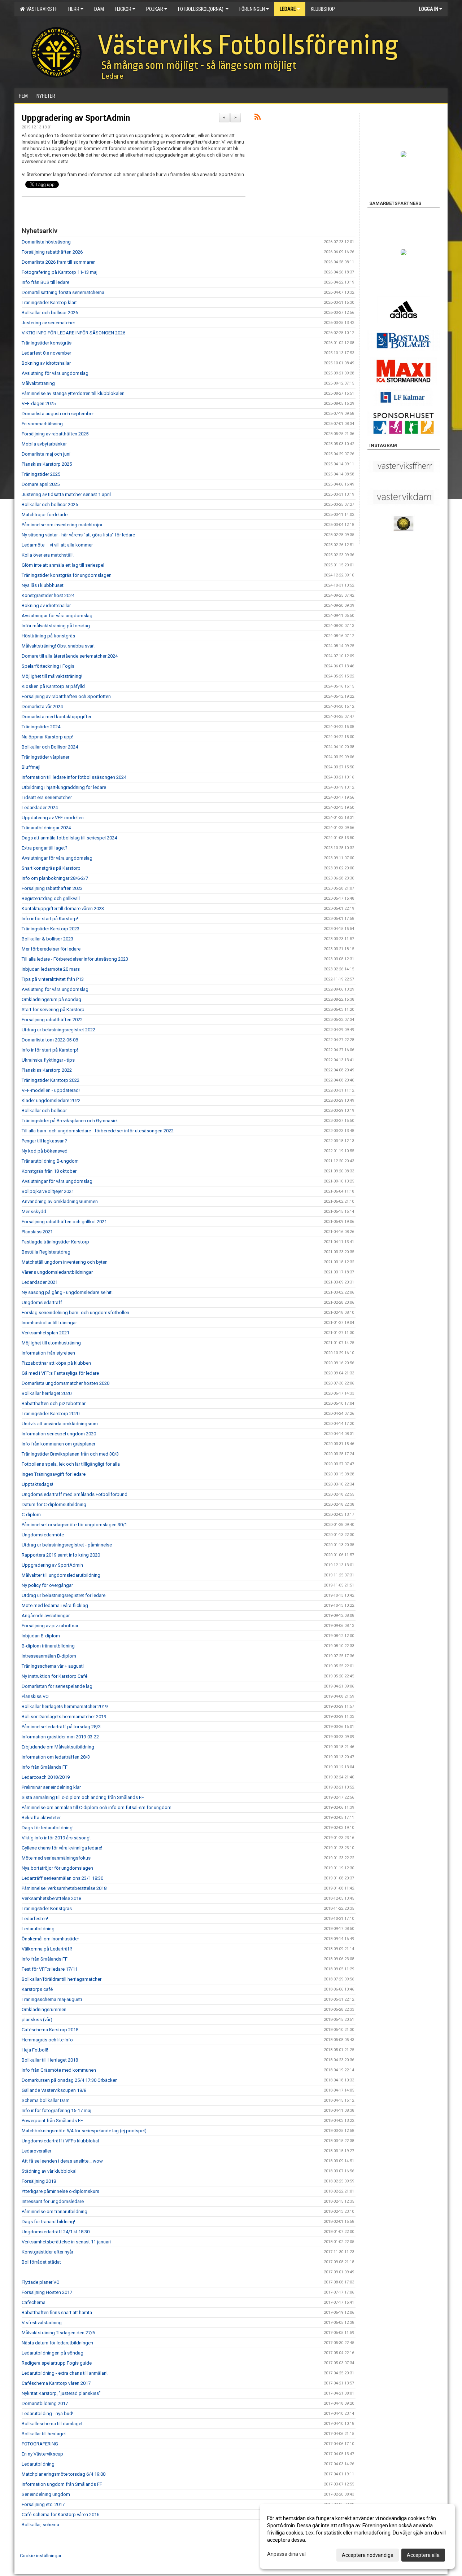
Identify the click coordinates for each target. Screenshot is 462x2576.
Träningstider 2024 (41, 727)
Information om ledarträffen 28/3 (56, 1757)
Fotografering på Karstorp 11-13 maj (60, 272)
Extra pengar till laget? (45, 848)
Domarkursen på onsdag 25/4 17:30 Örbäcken (70, 2080)
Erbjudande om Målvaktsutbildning (58, 1747)
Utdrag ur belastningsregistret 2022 (58, 1030)
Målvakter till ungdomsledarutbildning (61, 1575)
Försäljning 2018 (39, 2181)
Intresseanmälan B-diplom (49, 1656)
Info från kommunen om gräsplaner (58, 1444)
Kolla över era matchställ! (48, 555)
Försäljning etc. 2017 (43, 2504)
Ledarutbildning (38, 1929)
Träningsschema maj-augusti (52, 1999)
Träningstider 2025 (41, 474)
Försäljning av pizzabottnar (50, 1626)
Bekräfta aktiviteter (41, 1818)
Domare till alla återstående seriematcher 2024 (70, 656)
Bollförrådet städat (41, 2262)
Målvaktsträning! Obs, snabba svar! (58, 646)
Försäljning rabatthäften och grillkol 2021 (64, 1222)
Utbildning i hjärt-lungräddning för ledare (64, 787)
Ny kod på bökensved (45, 1151)
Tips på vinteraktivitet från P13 (53, 979)
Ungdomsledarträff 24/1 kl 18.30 (56, 2232)
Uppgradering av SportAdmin (76, 118)
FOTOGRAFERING (40, 2444)
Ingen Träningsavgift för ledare (54, 1474)
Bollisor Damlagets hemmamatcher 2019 (64, 1717)
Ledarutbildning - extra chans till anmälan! (65, 2373)
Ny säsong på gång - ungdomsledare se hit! (67, 1292)
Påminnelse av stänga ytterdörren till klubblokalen (73, 393)
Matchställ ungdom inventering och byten (65, 1262)
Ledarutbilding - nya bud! (47, 2413)
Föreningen (252, 9)
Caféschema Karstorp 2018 (50, 2030)
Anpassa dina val (286, 2554)
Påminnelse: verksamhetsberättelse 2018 (64, 1888)
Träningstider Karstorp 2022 (51, 1080)
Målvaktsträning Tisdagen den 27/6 (58, 2333)
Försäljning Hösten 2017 (47, 2292)
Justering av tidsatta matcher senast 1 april (66, 494)
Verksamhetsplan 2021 (45, 1333)
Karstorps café (37, 1989)
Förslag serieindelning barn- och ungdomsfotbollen (75, 1313)
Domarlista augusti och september (58, 414)
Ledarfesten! (35, 1919)
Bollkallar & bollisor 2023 (47, 939)
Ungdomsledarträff (42, 1302)
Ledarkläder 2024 (40, 808)
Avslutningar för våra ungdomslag (57, 616)
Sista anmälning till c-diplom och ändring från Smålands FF (83, 1797)
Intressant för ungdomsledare (53, 2201)
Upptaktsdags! (37, 1484)
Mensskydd (34, 1212)
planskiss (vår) (37, 2020)
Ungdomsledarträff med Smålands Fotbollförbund (75, 1494)
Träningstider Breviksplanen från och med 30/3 (70, 1454)
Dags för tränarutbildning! (48, 2222)
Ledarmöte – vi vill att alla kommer (57, 545)
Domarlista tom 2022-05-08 (50, 1040)
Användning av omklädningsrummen (60, 1201)
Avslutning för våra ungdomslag (55, 373)
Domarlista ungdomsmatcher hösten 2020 (66, 1383)
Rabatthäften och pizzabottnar (54, 1403)
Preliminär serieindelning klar (51, 1787)
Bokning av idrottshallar (46, 363)
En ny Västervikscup (42, 2454)
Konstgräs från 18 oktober (49, 1171)
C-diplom (31, 1515)
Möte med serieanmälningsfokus (56, 1858)
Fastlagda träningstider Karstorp (55, 1242)
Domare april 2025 (41, 484)
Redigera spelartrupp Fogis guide (57, 2363)
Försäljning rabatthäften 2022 (52, 1020)
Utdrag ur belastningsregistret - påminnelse (67, 1545)
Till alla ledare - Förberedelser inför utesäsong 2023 (75, 959)
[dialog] (357, 2536)
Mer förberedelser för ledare (51, 949)
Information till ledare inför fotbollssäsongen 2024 (74, 777)
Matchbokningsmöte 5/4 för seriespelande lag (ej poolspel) (84, 2131)
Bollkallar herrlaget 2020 (47, 1393)
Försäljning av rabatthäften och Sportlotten (66, 696)
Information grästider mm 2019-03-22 (60, 1737)
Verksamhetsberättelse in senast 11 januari (66, 2242)
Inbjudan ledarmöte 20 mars (51, 969)
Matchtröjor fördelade (45, 515)
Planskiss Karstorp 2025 (47, 464)
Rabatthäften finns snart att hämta (57, 2312)
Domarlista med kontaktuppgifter (56, 717)
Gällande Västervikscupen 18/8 (54, 2090)
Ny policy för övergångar (47, 1585)
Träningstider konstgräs (47, 343)
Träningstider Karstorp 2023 (51, 929)
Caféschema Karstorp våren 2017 (56, 2383)
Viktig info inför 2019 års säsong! (56, 1838)
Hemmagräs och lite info (47, 2040)
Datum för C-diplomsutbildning (54, 1504)
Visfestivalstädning (42, 2323)
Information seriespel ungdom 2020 (59, 1434)
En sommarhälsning (42, 424)
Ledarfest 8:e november (46, 353)
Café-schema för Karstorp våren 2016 (60, 2514)
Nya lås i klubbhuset (43, 585)
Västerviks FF (41, 9)
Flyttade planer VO (41, 2282)
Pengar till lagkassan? (44, 1141)
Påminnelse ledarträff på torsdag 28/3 (61, 1727)
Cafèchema (34, 2302)
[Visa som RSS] (258, 118)
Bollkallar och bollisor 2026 (50, 313)
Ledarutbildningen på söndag (53, 2353)
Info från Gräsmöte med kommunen (59, 2070)
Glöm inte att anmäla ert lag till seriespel (63, 565)
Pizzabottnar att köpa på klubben (56, 1363)
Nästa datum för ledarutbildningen (57, 2343)
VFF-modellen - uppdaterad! (51, 1090)
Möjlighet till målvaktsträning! (52, 676)
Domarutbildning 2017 (45, 2403)
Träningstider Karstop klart (49, 302)
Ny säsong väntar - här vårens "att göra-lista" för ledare (78, 535)
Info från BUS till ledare (45, 282)
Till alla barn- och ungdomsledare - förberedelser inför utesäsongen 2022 (98, 1131)
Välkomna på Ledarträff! (47, 1949)
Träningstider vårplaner (45, 757)
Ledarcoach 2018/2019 (46, 1777)
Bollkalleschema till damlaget (52, 2424)
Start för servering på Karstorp (53, 1010)
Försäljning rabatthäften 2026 (52, 252)
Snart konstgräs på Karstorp (51, 868)
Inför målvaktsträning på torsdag (56, 626)
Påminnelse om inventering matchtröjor (62, 525)
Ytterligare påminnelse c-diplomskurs (60, 2191)
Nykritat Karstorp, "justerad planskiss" (61, 2393)
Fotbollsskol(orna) (201, 9)
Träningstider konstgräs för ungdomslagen (67, 575)
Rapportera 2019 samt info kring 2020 (61, 1555)
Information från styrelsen (48, 1353)
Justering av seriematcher (48, 323)
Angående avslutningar (46, 1616)
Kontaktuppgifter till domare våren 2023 (63, 909)
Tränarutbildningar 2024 (46, 828)
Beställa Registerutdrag (46, 1252)
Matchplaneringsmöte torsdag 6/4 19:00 (64, 2474)
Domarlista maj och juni (46, 454)
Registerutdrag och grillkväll (51, 898)
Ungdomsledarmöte (43, 1535)
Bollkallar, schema (40, 2525)
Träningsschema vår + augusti (53, 1666)
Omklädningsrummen (44, 2009)
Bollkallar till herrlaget (44, 2434)
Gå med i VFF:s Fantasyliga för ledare (60, 1373)
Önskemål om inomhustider (50, 1939)
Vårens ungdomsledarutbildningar (57, 1272)
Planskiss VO (35, 1696)
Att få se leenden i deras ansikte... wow (62, 2161)
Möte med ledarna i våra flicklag (55, 1605)
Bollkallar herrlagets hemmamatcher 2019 (65, 1706)
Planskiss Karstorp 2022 (47, 1070)
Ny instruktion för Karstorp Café (55, 1676)
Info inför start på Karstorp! (50, 919)
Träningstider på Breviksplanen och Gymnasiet (70, 1121)
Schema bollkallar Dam (46, 2100)
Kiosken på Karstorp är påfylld (53, 686)
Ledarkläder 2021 (40, 1282)
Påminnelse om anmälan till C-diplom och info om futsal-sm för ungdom (97, 1807)
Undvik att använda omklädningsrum (60, 1424)
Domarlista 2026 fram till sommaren (59, 262)
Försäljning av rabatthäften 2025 (55, 434)
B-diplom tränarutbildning (48, 1646)
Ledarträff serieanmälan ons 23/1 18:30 (62, 1878)
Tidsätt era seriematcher (47, 797)
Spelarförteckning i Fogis (48, 666)
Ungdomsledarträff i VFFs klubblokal (60, 2141)
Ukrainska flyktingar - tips (48, 1060)
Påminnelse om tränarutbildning (55, 2211)
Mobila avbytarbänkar (44, 444)
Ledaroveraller (36, 2151)
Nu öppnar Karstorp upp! (47, 737)
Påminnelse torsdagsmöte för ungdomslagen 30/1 (74, 1525)
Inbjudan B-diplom (41, 1636)
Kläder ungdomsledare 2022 (51, 1100)
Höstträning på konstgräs (48, 636)
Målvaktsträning (38, 383)
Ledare (288, 9)
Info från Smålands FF (45, 1767)
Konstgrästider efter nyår (47, 2252)
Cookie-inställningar (41, 2556)
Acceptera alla (423, 2555)
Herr (74, 9)
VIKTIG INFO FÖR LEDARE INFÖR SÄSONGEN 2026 (73, 333)
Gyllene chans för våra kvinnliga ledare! (62, 1848)
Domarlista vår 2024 (42, 706)
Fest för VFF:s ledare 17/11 (50, 1969)
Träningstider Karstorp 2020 (51, 1414)
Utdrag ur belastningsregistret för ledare (64, 1595)
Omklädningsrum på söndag (51, 999)
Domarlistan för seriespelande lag (57, 1686)
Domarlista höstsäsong (46, 242)
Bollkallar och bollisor (44, 1111)
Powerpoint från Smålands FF (52, 2121)
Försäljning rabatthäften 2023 (52, 888)
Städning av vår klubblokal (49, 2171)
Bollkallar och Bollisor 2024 (50, 747)
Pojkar (155, 9)
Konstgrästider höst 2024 (48, 595)
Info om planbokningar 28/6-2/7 (55, 878)
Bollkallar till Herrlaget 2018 (50, 2060)
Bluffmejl (31, 767)
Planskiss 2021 (37, 1232)
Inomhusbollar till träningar (49, 1323)
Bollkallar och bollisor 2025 (50, 504)
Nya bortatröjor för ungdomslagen (57, 1868)
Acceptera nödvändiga (368, 2555)
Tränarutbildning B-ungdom (50, 1161)
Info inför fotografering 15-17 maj (56, 2110)
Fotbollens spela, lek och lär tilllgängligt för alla (71, 1464)
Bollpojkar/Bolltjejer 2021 (48, 1191)
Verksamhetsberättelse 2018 (51, 1898)
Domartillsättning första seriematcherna (63, 292)
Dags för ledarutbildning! (48, 1828)
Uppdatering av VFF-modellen (53, 818)
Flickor (123, 9)
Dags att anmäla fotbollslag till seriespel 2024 (69, 838)
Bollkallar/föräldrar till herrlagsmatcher (62, 1979)
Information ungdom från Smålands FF (62, 2484)
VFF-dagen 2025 (39, 403)
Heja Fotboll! (35, 2050)
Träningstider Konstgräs (47, 1908)
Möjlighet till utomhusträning (51, 1343)
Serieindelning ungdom (46, 2494)
